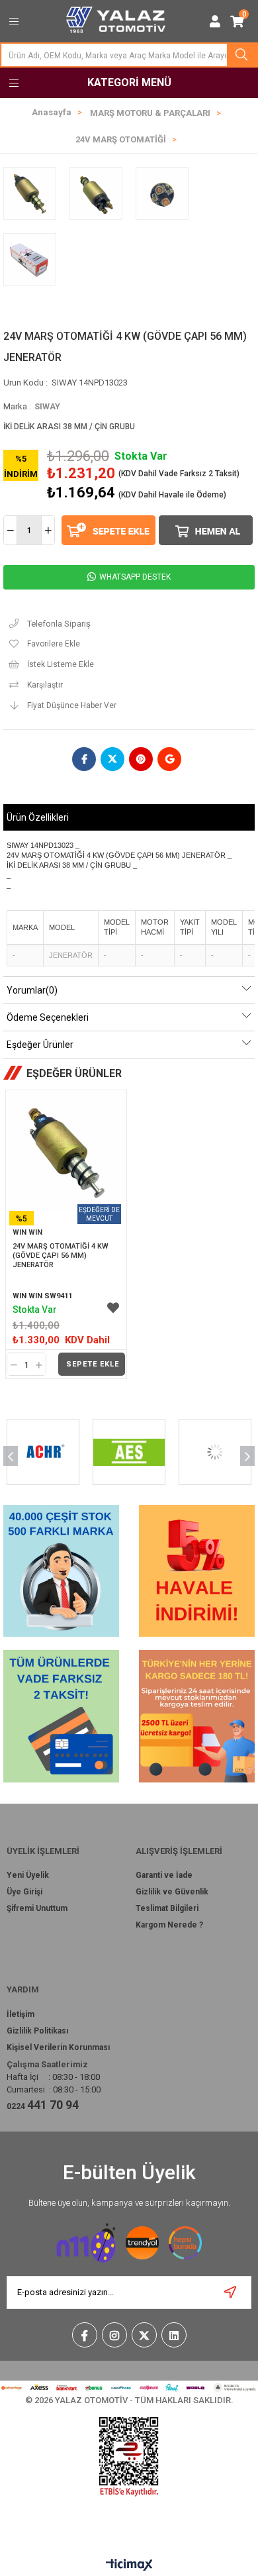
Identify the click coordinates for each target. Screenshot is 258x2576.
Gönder (231, 2293)
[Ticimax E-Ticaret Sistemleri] (129, 2566)
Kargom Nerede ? (169, 1925)
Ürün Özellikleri (38, 817)
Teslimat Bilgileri (167, 1908)
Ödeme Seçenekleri (48, 1017)
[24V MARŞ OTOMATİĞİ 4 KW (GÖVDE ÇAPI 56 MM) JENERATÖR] (66, 1151)
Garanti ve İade (164, 1875)
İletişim (21, 2014)
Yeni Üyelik (28, 1875)
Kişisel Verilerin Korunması (58, 2047)
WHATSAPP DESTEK (134, 577)
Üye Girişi (24, 1892)
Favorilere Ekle (113, 1308)
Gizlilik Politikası (37, 2031)
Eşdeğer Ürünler (40, 1045)
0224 (43, 2105)
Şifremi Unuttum (37, 1908)
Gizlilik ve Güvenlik (172, 1892)
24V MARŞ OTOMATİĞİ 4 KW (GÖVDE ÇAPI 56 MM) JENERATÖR (62, 1256)
